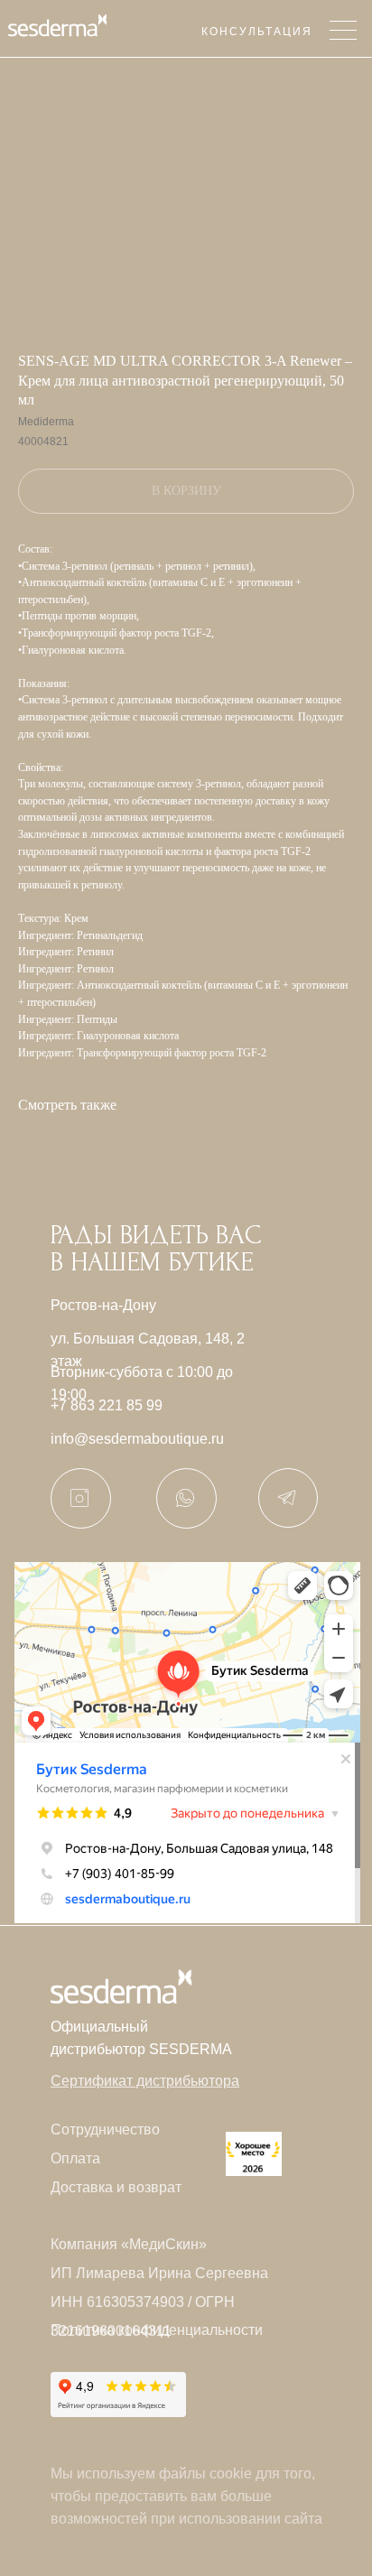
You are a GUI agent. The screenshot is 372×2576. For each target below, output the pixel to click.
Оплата (75, 2158)
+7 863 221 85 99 (107, 1405)
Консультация (257, 32)
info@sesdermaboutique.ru (137, 1439)
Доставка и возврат (116, 2187)
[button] (145, 2081)
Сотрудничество (105, 2130)
